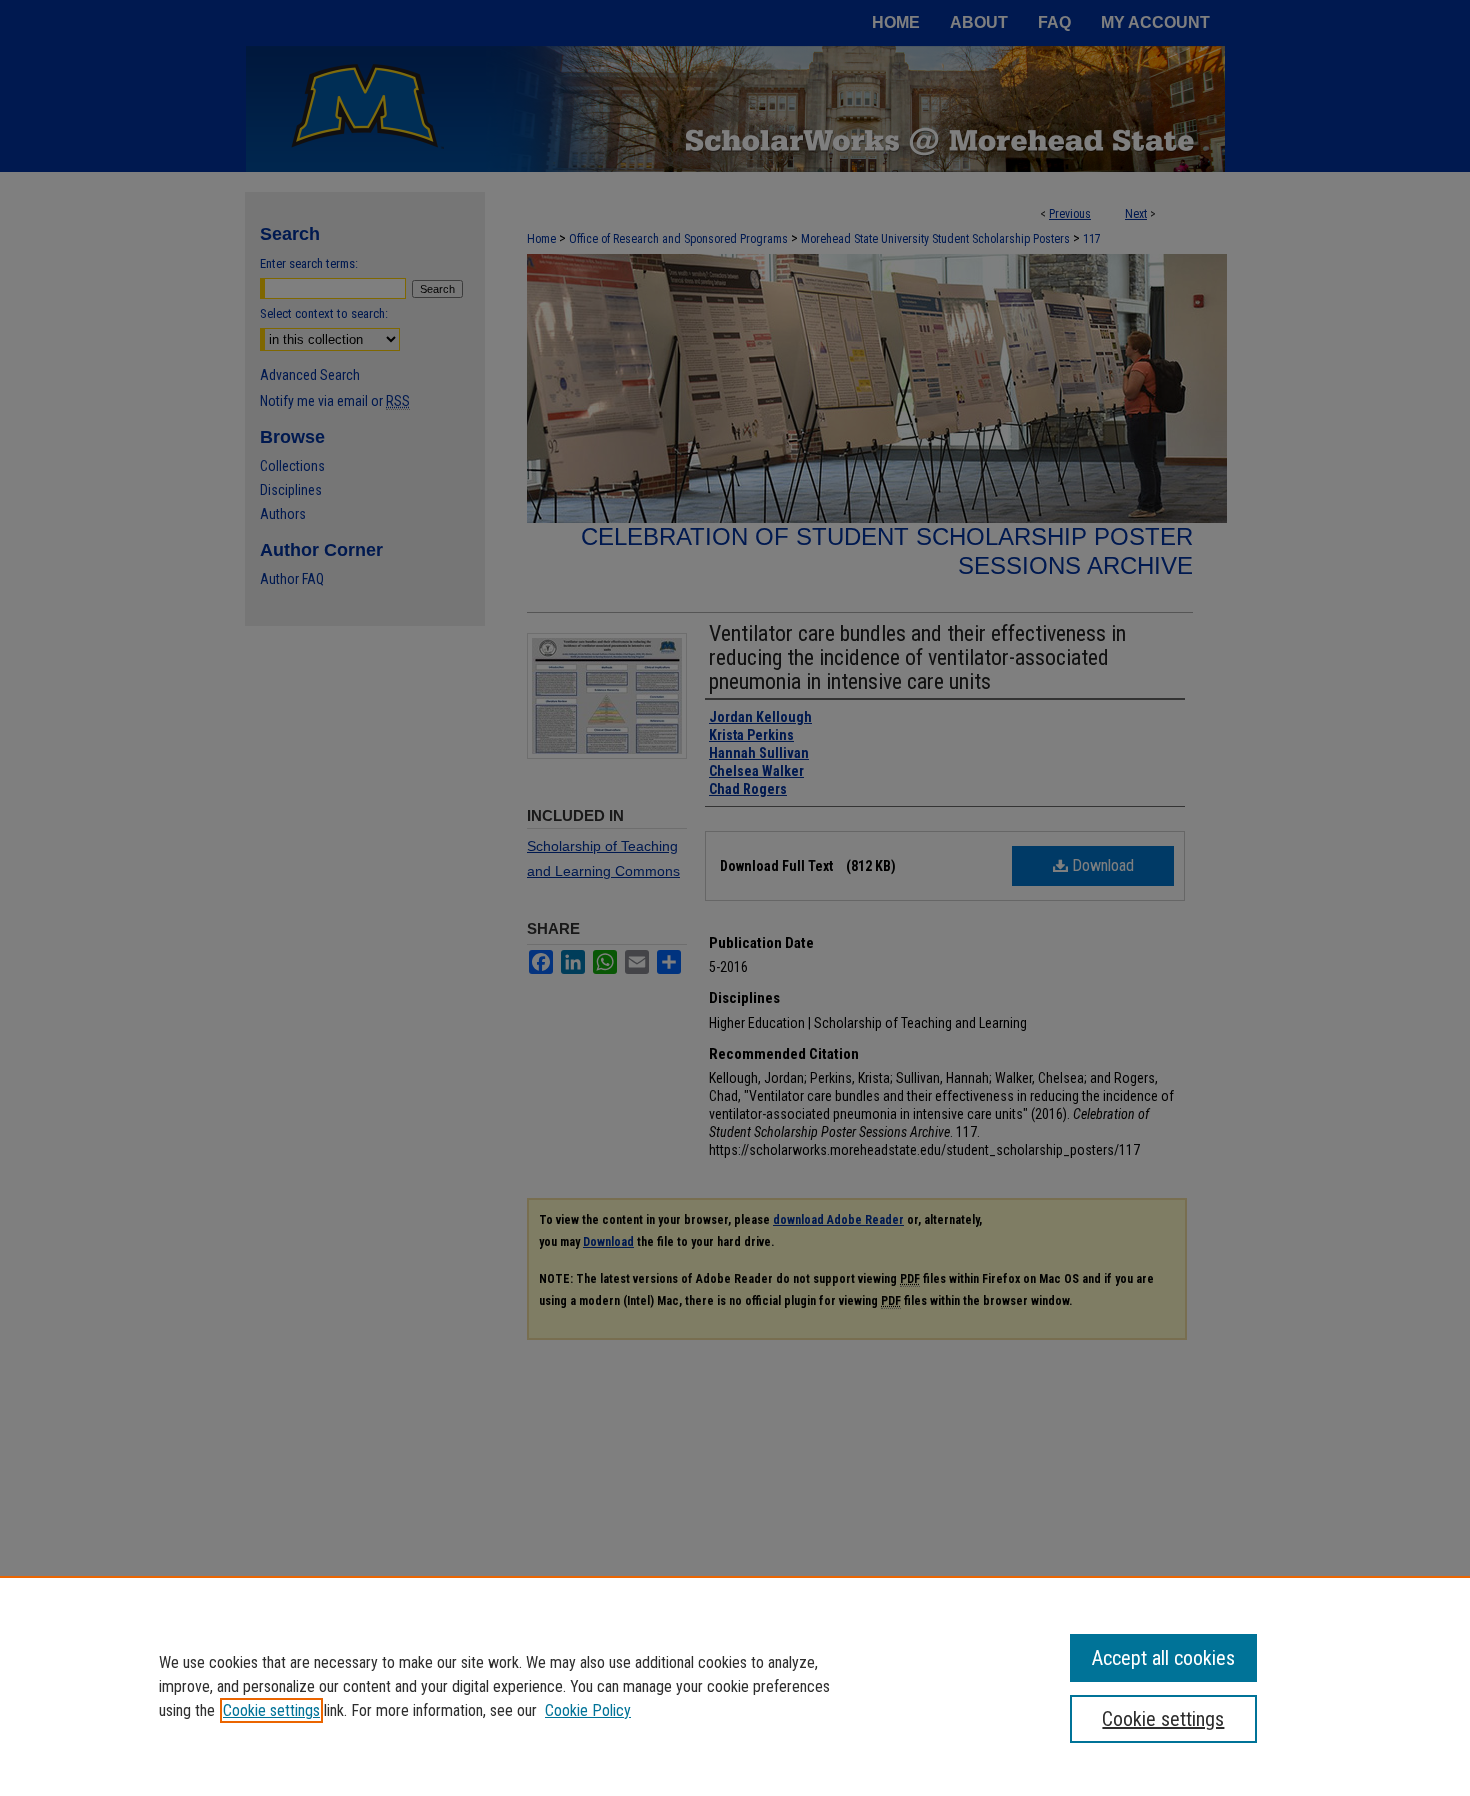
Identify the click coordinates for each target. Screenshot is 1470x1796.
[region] (735, 1686)
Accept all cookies (1163, 1658)
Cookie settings (271, 1710)
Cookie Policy (588, 1710)
